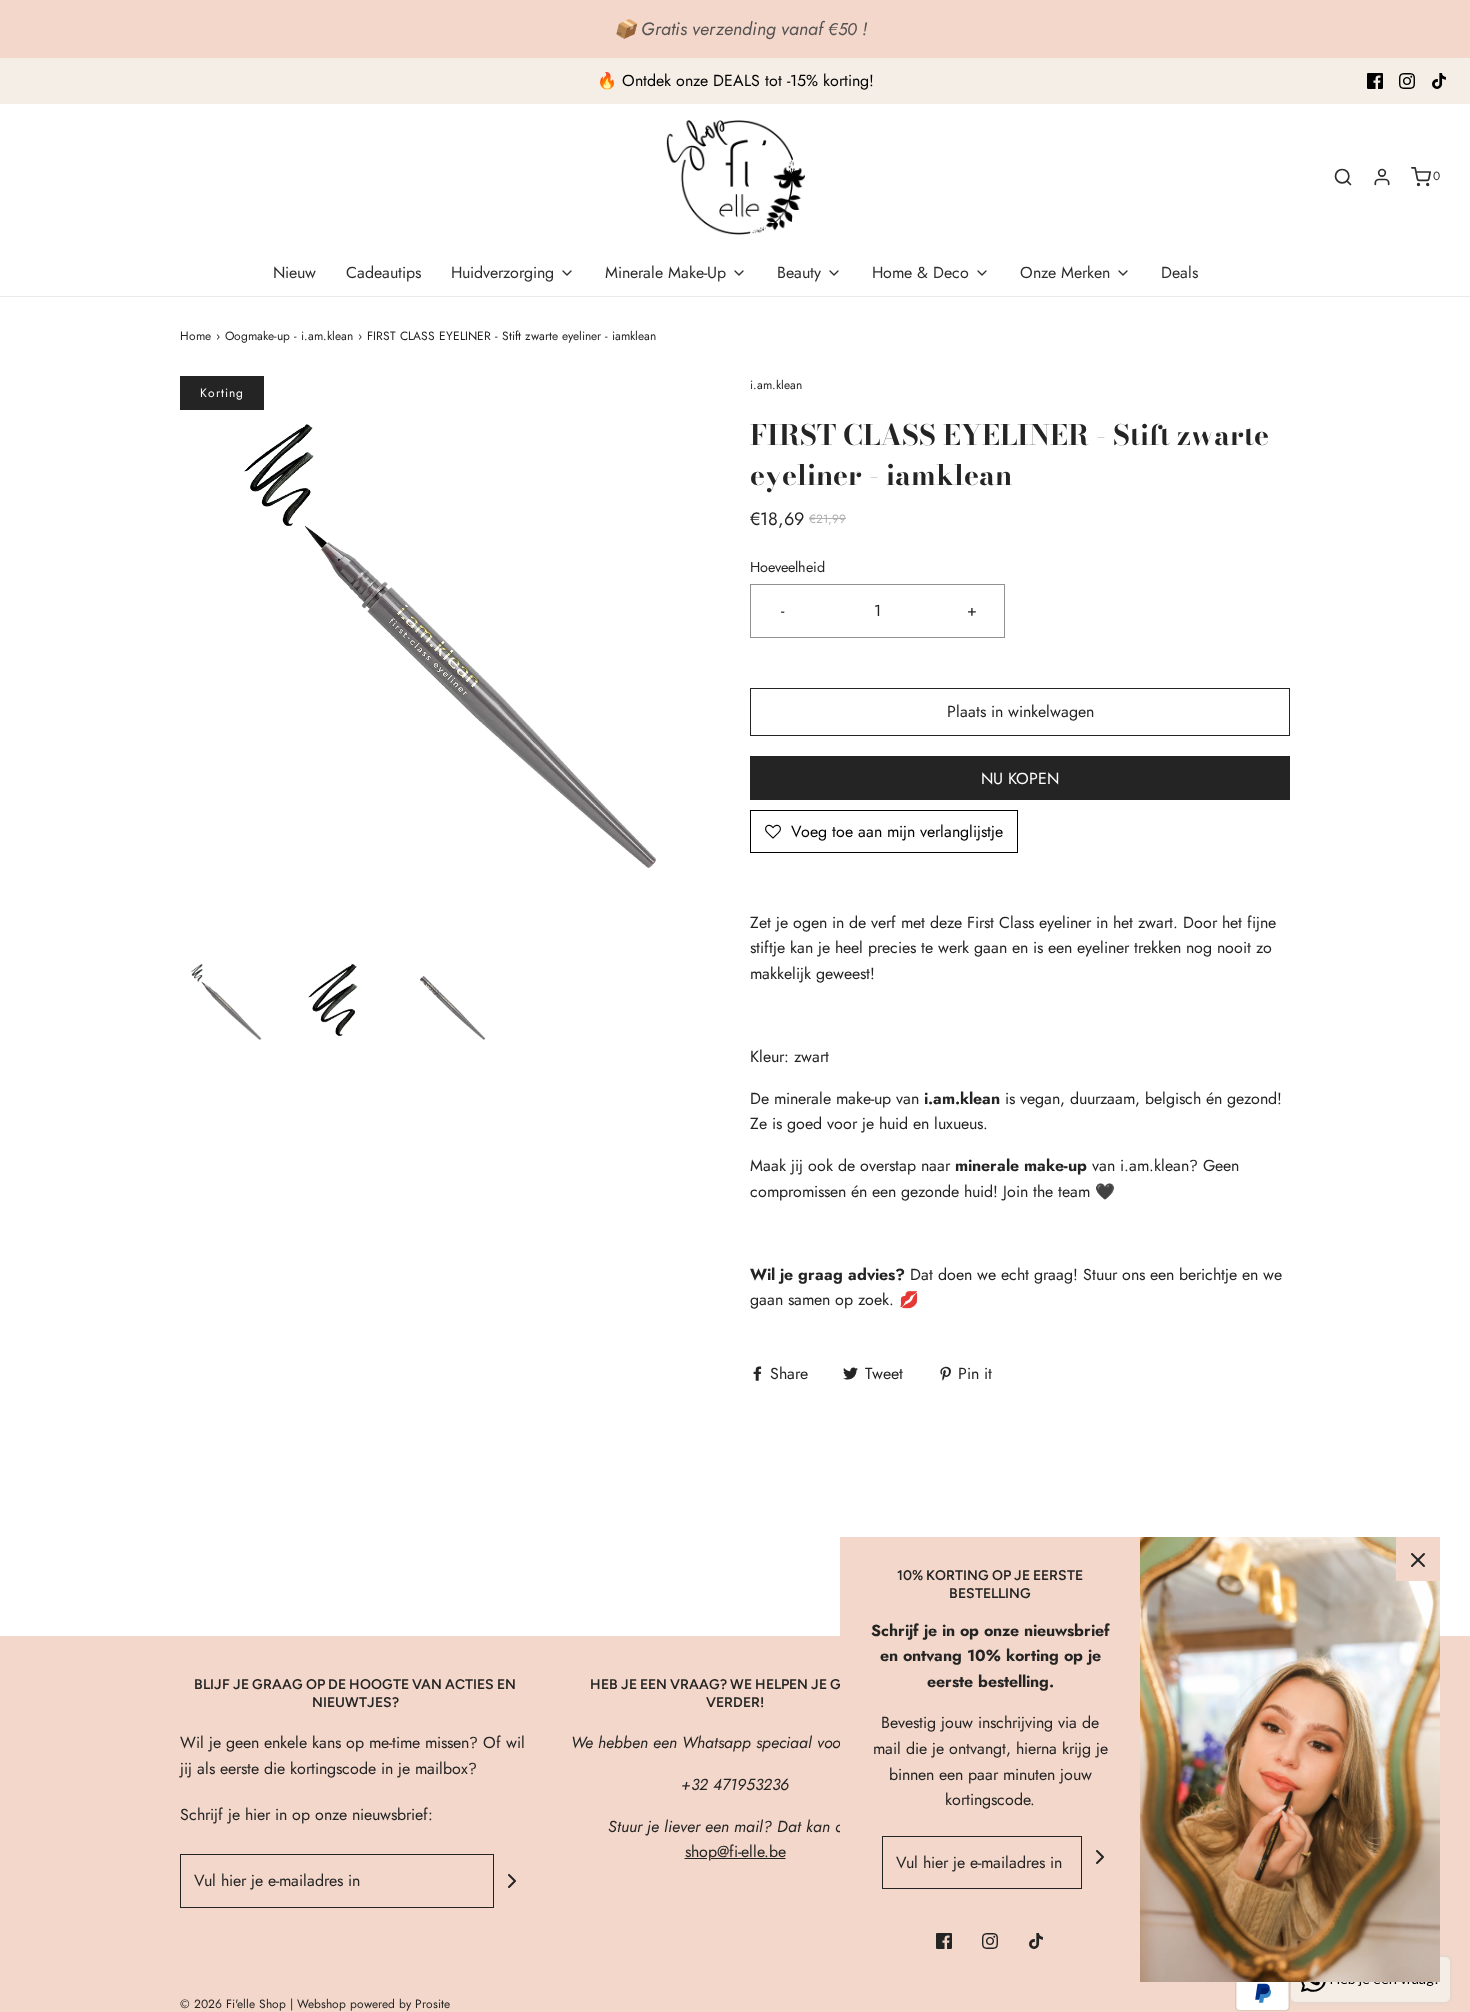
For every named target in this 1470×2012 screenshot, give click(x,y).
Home (195, 336)
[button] (226, 1002)
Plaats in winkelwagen (1020, 711)
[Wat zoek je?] (1343, 177)
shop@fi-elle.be (735, 1851)
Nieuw (294, 272)
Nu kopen (1020, 778)
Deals (1179, 272)
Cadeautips (383, 272)
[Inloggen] (1382, 177)
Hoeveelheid (787, 567)
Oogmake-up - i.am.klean (289, 336)
